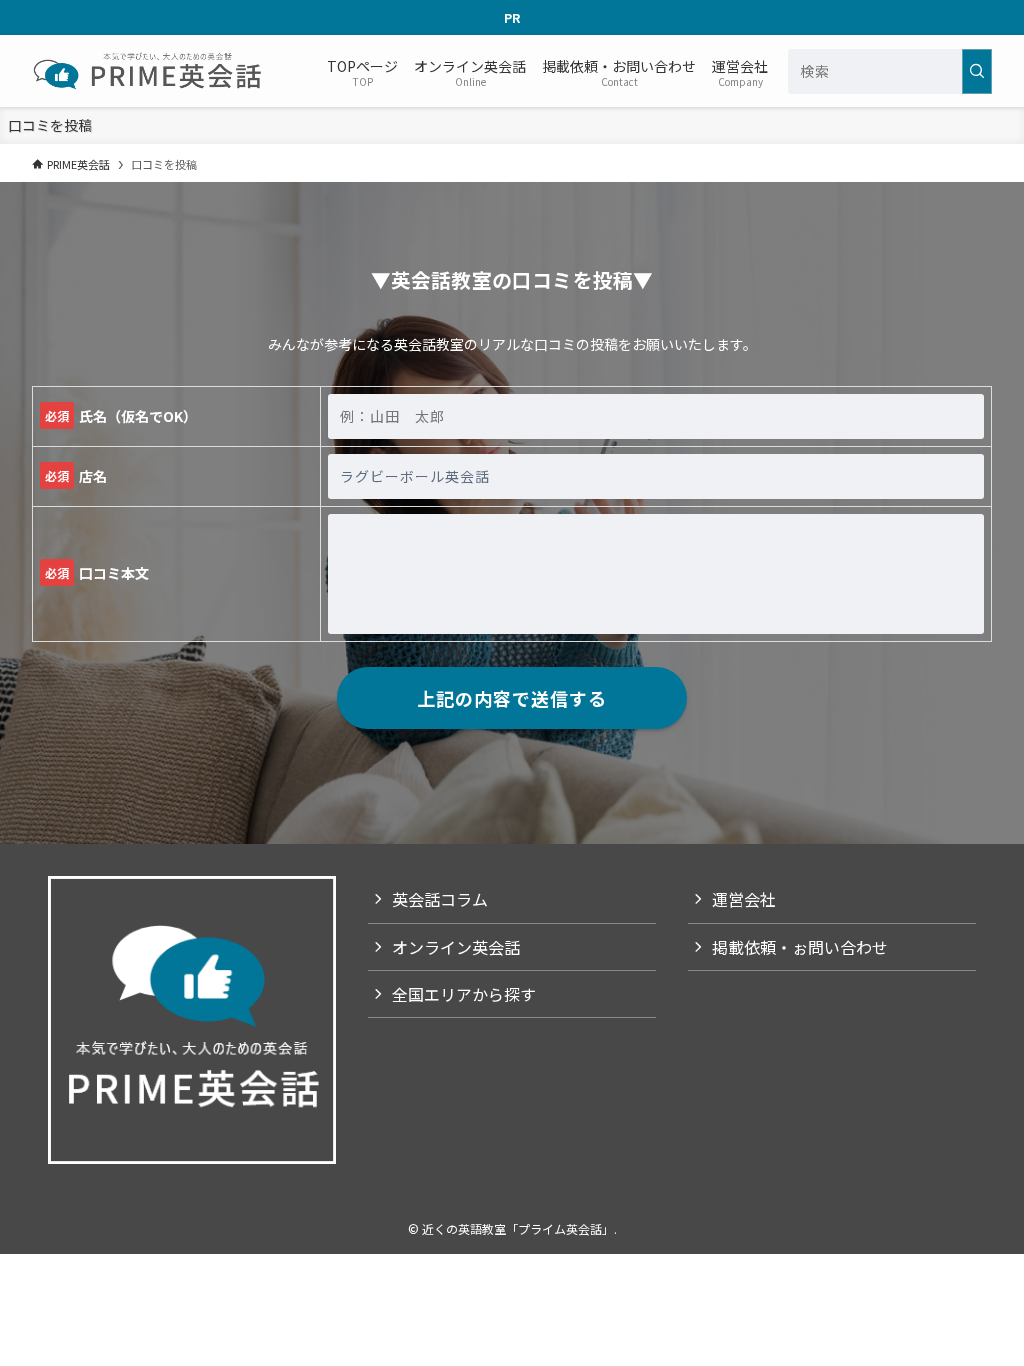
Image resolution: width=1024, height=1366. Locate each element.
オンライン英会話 (456, 947)
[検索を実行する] (977, 71)
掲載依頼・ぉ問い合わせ (800, 947)
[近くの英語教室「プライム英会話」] (149, 71)
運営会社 (744, 899)
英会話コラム (440, 899)
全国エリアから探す (464, 994)
